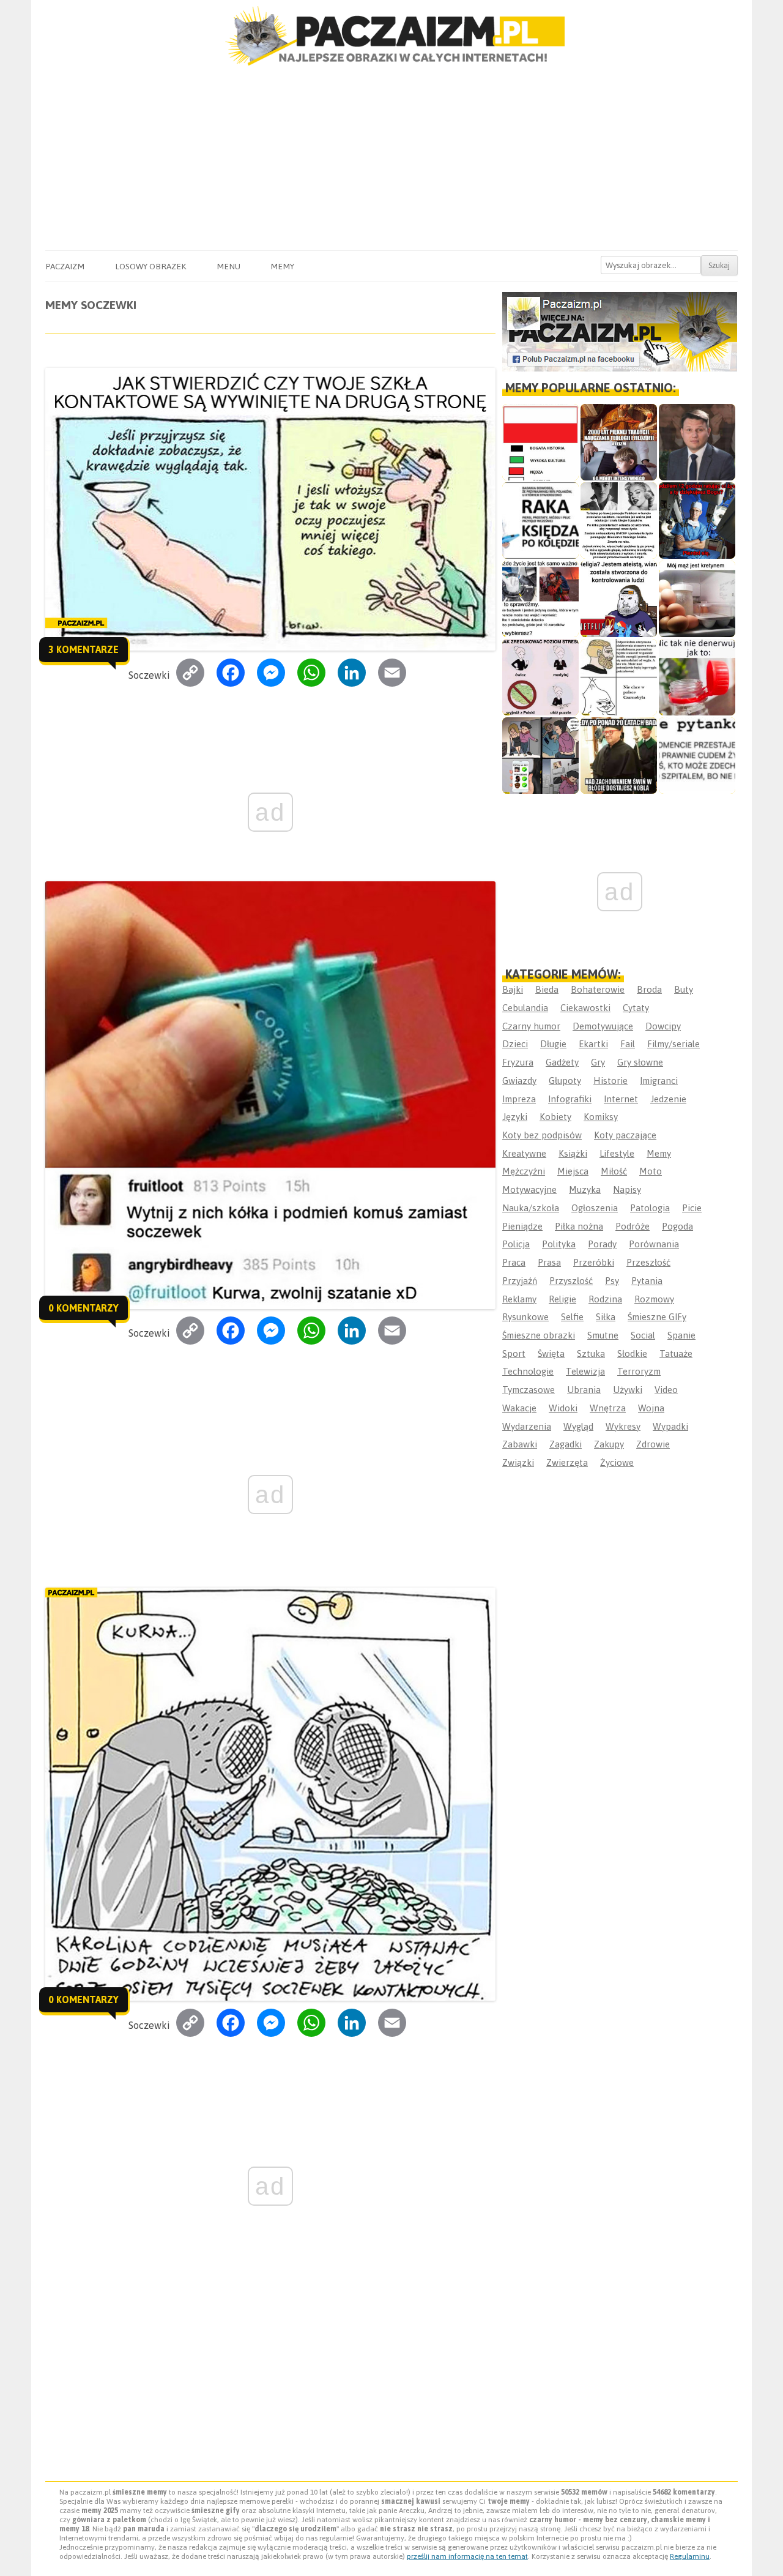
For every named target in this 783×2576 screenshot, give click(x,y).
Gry (598, 1062)
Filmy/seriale (674, 1044)
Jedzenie (668, 1099)
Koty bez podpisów (542, 1135)
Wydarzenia (527, 1426)
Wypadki (670, 1426)
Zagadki (566, 1444)
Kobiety (555, 1117)
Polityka (559, 1244)
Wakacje (519, 1408)
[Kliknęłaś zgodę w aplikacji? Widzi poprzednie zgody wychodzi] (540, 756)
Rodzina (605, 1299)
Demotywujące (603, 1026)
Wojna (651, 1408)
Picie (692, 1208)
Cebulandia (525, 1008)
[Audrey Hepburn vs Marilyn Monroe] (619, 521)
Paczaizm (65, 266)
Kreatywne (524, 1153)
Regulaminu (690, 2556)
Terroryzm (639, 1371)
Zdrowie (653, 1444)
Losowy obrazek (150, 266)
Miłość (614, 1171)
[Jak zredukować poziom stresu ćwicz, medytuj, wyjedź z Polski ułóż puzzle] (540, 677)
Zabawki (520, 1444)
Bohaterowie (598, 989)
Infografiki (570, 1099)
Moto (651, 1171)
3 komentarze (83, 649)
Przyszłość (571, 1281)
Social (643, 1335)
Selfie (572, 1317)
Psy (612, 1281)
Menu (228, 266)
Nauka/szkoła (531, 1208)
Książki (573, 1153)
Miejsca (573, 1171)
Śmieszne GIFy (657, 1317)
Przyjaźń (520, 1281)
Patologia (650, 1208)
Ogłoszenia (595, 1208)
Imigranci (659, 1081)
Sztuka (591, 1353)
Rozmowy (654, 1299)
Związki (518, 1462)
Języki (515, 1117)
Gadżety (562, 1062)
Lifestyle (617, 1153)
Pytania (647, 1281)
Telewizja (585, 1371)
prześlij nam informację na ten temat (467, 2556)
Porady (602, 1244)
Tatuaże (676, 1353)
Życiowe (617, 1462)
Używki (628, 1390)
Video (666, 1390)
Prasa (549, 1262)
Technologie (528, 1371)
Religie (562, 1299)
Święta (551, 1353)
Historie (610, 1081)
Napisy (627, 1189)
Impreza (519, 1099)
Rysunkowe (525, 1317)
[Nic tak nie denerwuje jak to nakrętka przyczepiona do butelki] (697, 677)
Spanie (681, 1335)
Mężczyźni (524, 1171)
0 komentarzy (83, 1308)
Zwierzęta (567, 1462)
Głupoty (565, 1081)
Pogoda (677, 1226)
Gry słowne (640, 1062)
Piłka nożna (579, 1226)
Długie (553, 1044)
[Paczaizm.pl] (391, 36)
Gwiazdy (519, 1081)
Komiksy (601, 1117)
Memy (282, 266)
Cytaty (636, 1008)
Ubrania (584, 1390)
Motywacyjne (529, 1189)
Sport (514, 1353)
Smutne (603, 1335)
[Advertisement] (391, 159)
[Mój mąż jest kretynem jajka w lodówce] (697, 599)
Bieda (547, 989)
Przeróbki (594, 1262)
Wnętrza (608, 1408)
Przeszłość (648, 1262)
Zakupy (609, 1444)
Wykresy (623, 1426)
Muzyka (585, 1189)
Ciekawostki (585, 1008)
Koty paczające (625, 1135)
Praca (514, 1262)
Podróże (633, 1226)
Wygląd (578, 1426)
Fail (628, 1044)
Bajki (513, 989)
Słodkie (632, 1353)
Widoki (563, 1408)
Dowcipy (663, 1026)
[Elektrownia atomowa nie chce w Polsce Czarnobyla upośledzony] (619, 677)
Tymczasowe (529, 1390)
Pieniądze (522, 1226)
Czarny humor (531, 1026)
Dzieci (515, 1044)
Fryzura (518, 1062)
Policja (516, 1244)
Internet (621, 1099)
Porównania (654, 1244)
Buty (684, 989)
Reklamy (519, 1299)
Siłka (606, 1317)
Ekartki (593, 1044)
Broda (649, 989)
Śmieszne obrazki (539, 1335)
